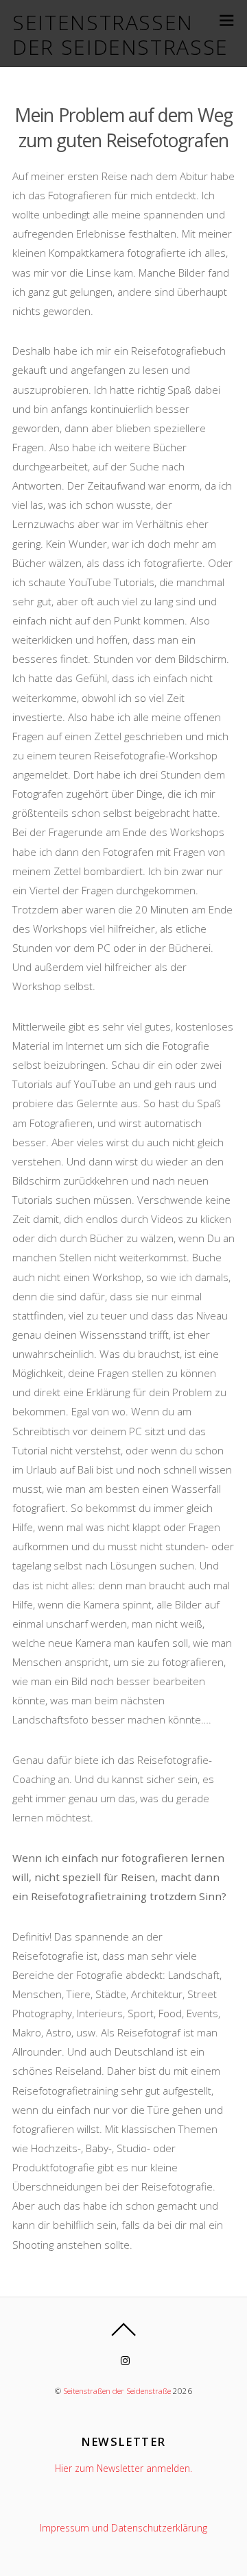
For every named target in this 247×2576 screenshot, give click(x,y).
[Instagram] (125, 2360)
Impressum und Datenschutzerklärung (123, 2528)
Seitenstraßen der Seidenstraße (117, 2391)
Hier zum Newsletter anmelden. (123, 2468)
